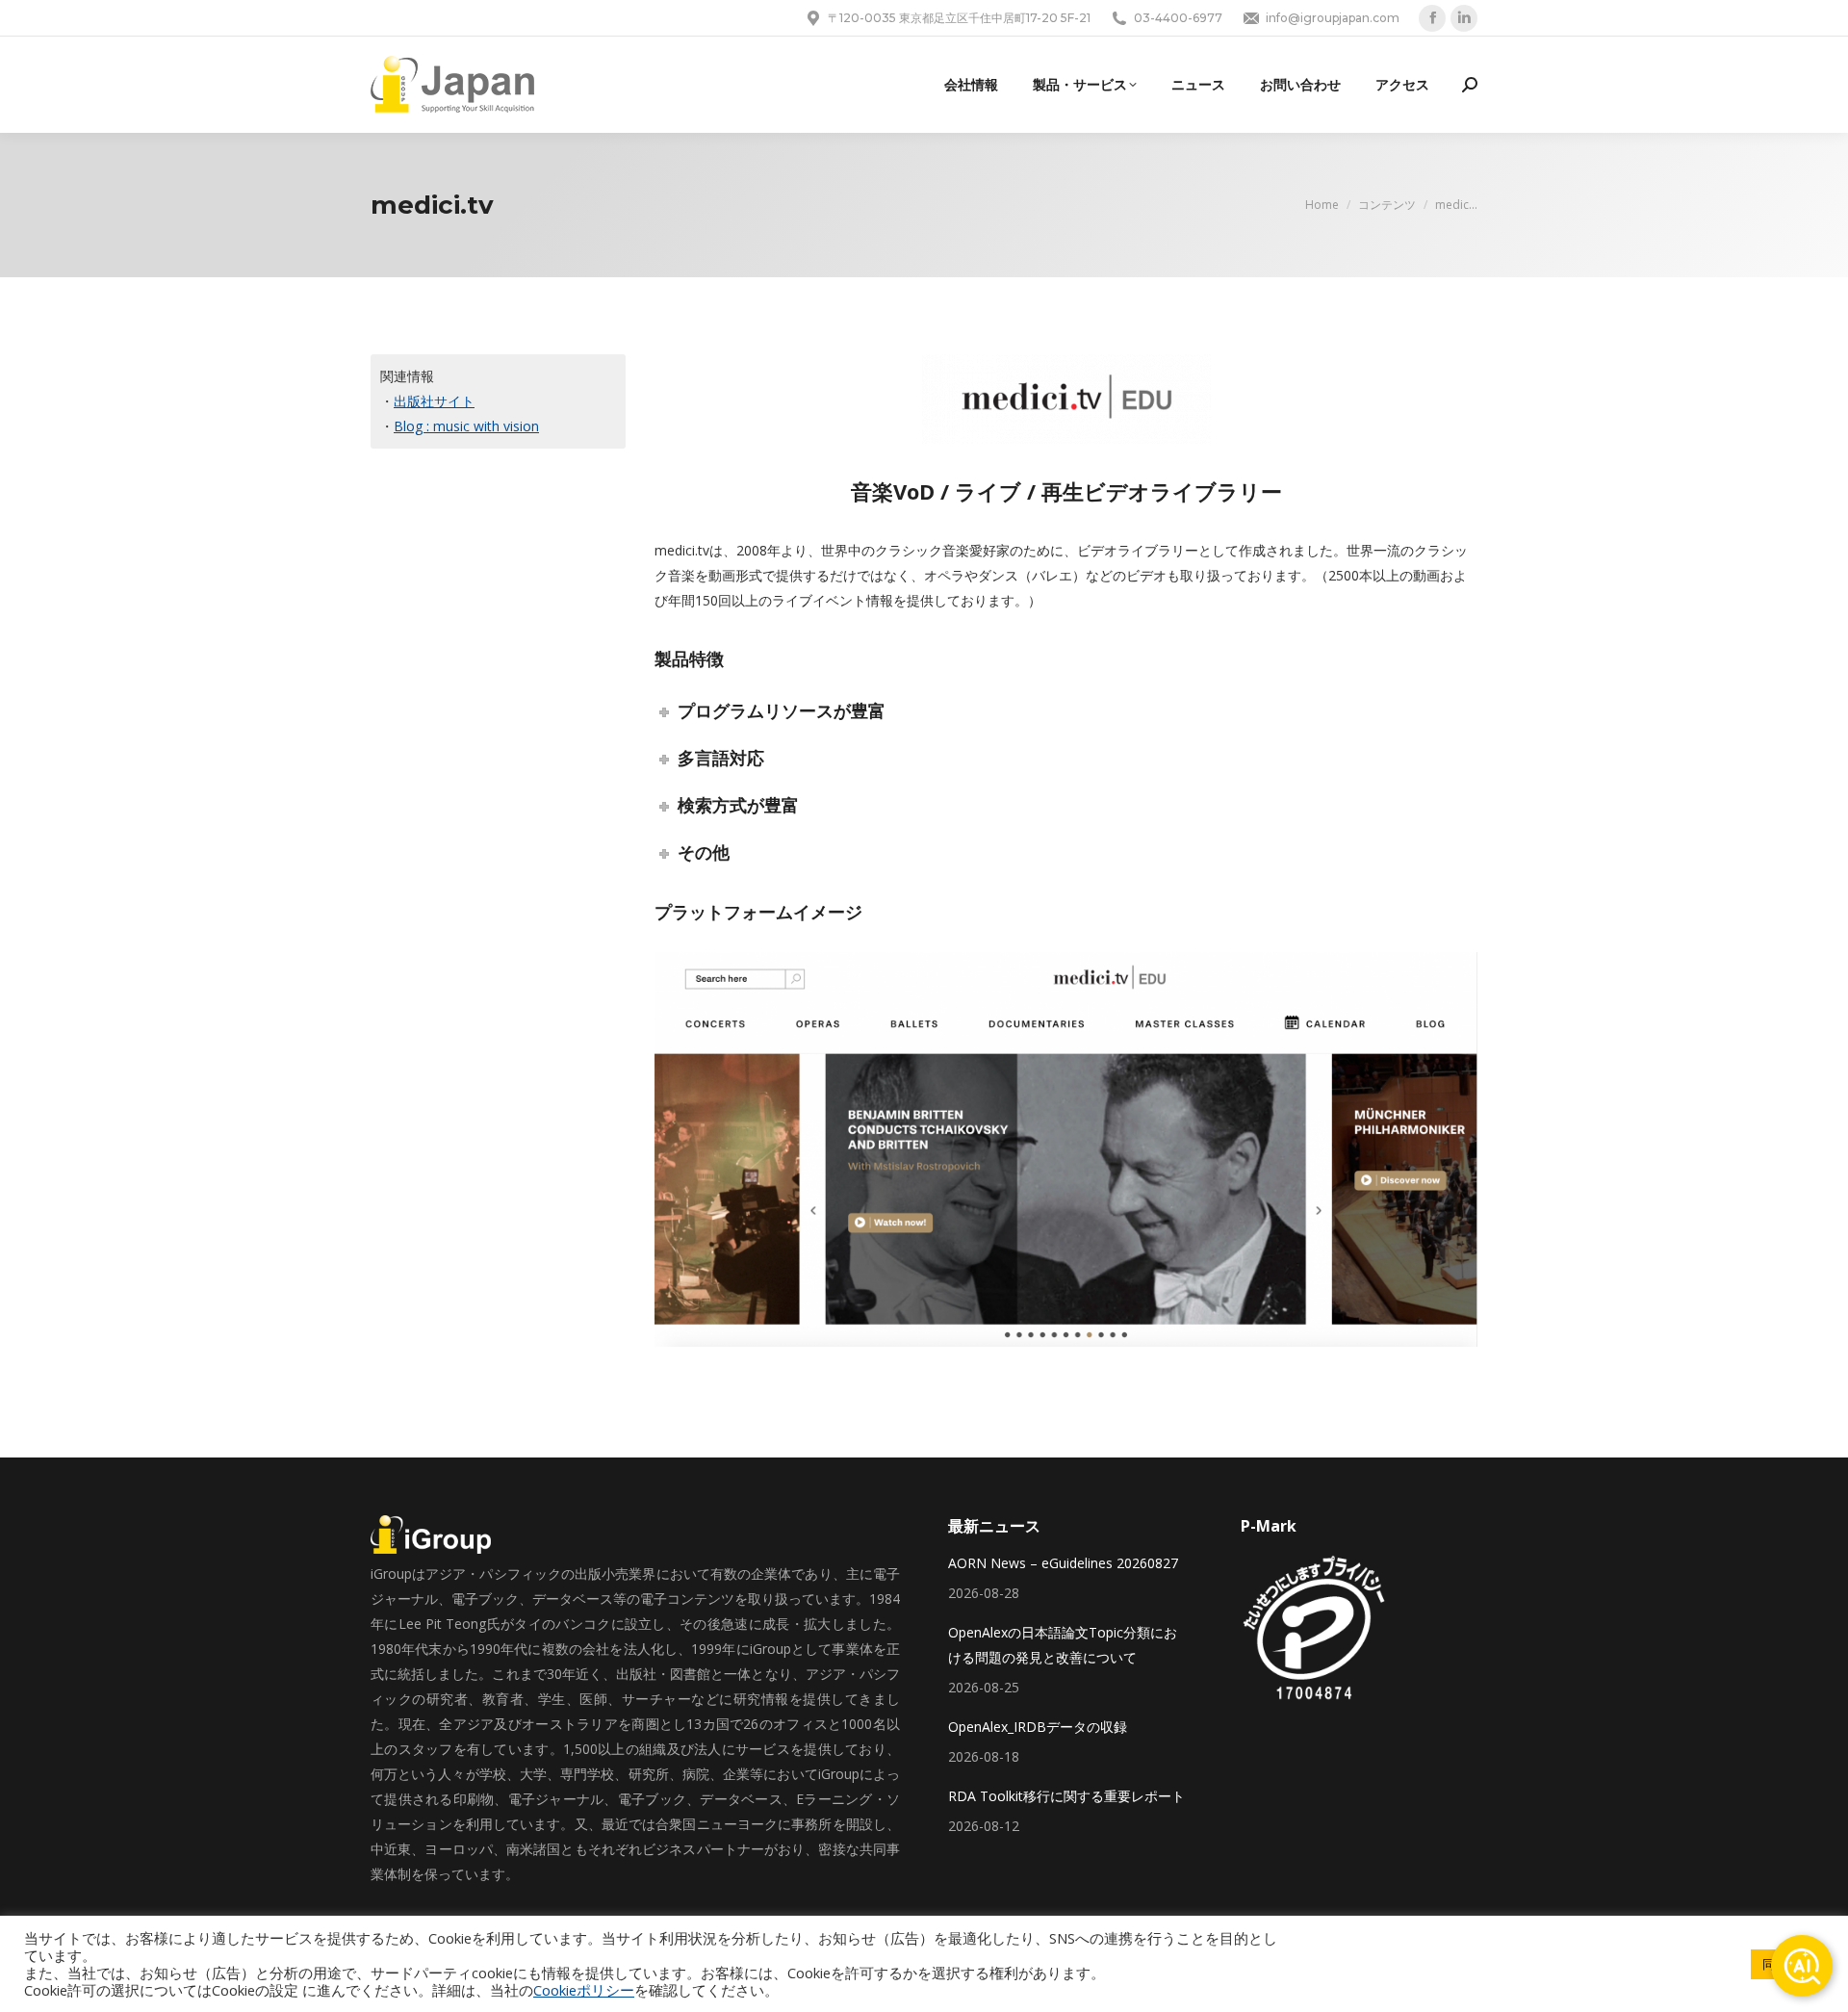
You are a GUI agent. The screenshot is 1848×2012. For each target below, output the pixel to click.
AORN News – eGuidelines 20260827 (1063, 1563)
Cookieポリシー (584, 1990)
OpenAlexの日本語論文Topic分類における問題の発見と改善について (1063, 1645)
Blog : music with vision (466, 426)
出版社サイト (434, 401)
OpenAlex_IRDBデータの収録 (1038, 1727)
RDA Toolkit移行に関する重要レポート (1066, 1796)
